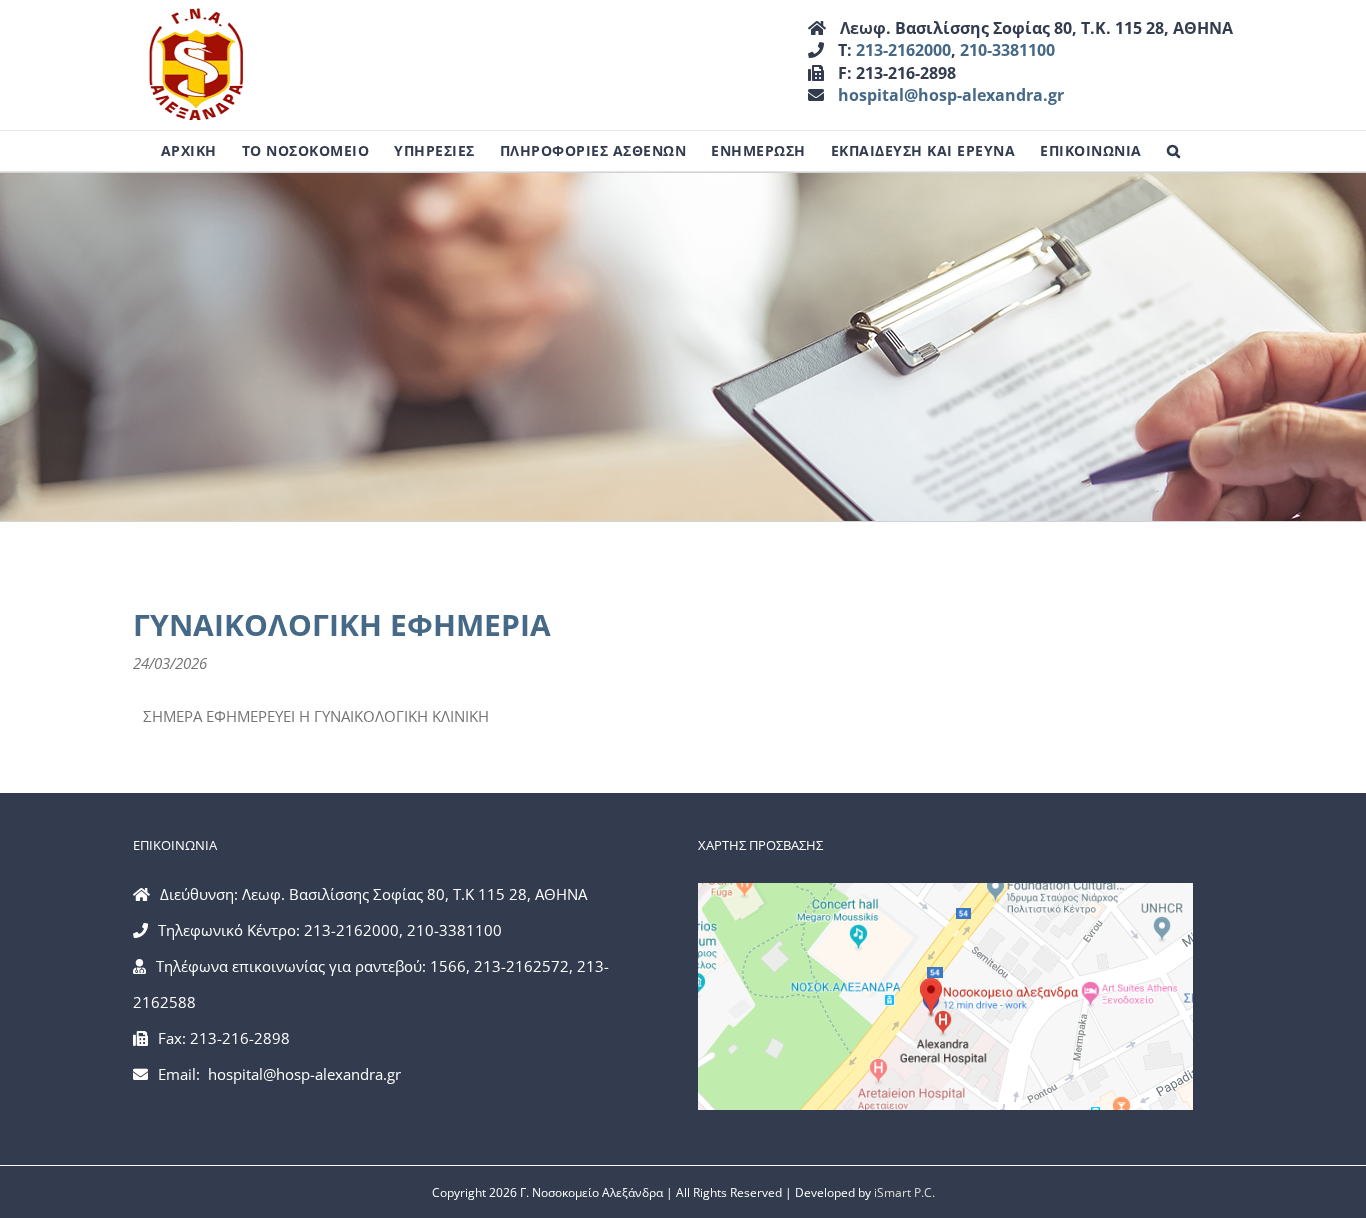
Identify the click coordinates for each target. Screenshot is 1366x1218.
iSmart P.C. (904, 1192)
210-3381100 (1007, 50)
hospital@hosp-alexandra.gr (951, 95)
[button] (1174, 151)
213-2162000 (903, 50)
